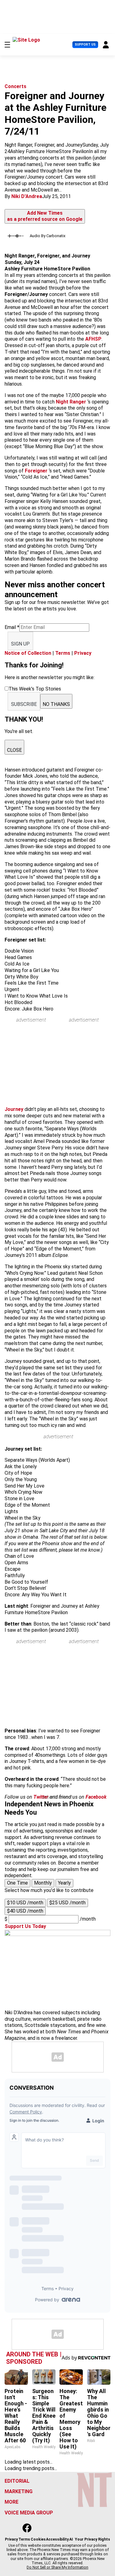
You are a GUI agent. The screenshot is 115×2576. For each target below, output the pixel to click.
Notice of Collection (28, 653)
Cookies (38, 2539)
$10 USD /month (25, 1903)
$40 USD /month (25, 1911)
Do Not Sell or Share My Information (57, 2567)
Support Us (85, 45)
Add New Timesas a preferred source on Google (45, 216)
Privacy (83, 653)
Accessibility (57, 2539)
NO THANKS (56, 704)
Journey (15, 1109)
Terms (63, 653)
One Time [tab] (17, 1883)
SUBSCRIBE (24, 704)
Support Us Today (25, 1926)
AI (71, 2539)
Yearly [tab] (64, 1883)
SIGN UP (20, 644)
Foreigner (36, 471)
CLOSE (14, 750)
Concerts (15, 86)
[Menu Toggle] (7, 45)
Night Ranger (71, 402)
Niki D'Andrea (27, 196)
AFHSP (93, 339)
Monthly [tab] (43, 1883)
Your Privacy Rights (92, 2539)
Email (12, 627)
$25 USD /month (67, 1903)
